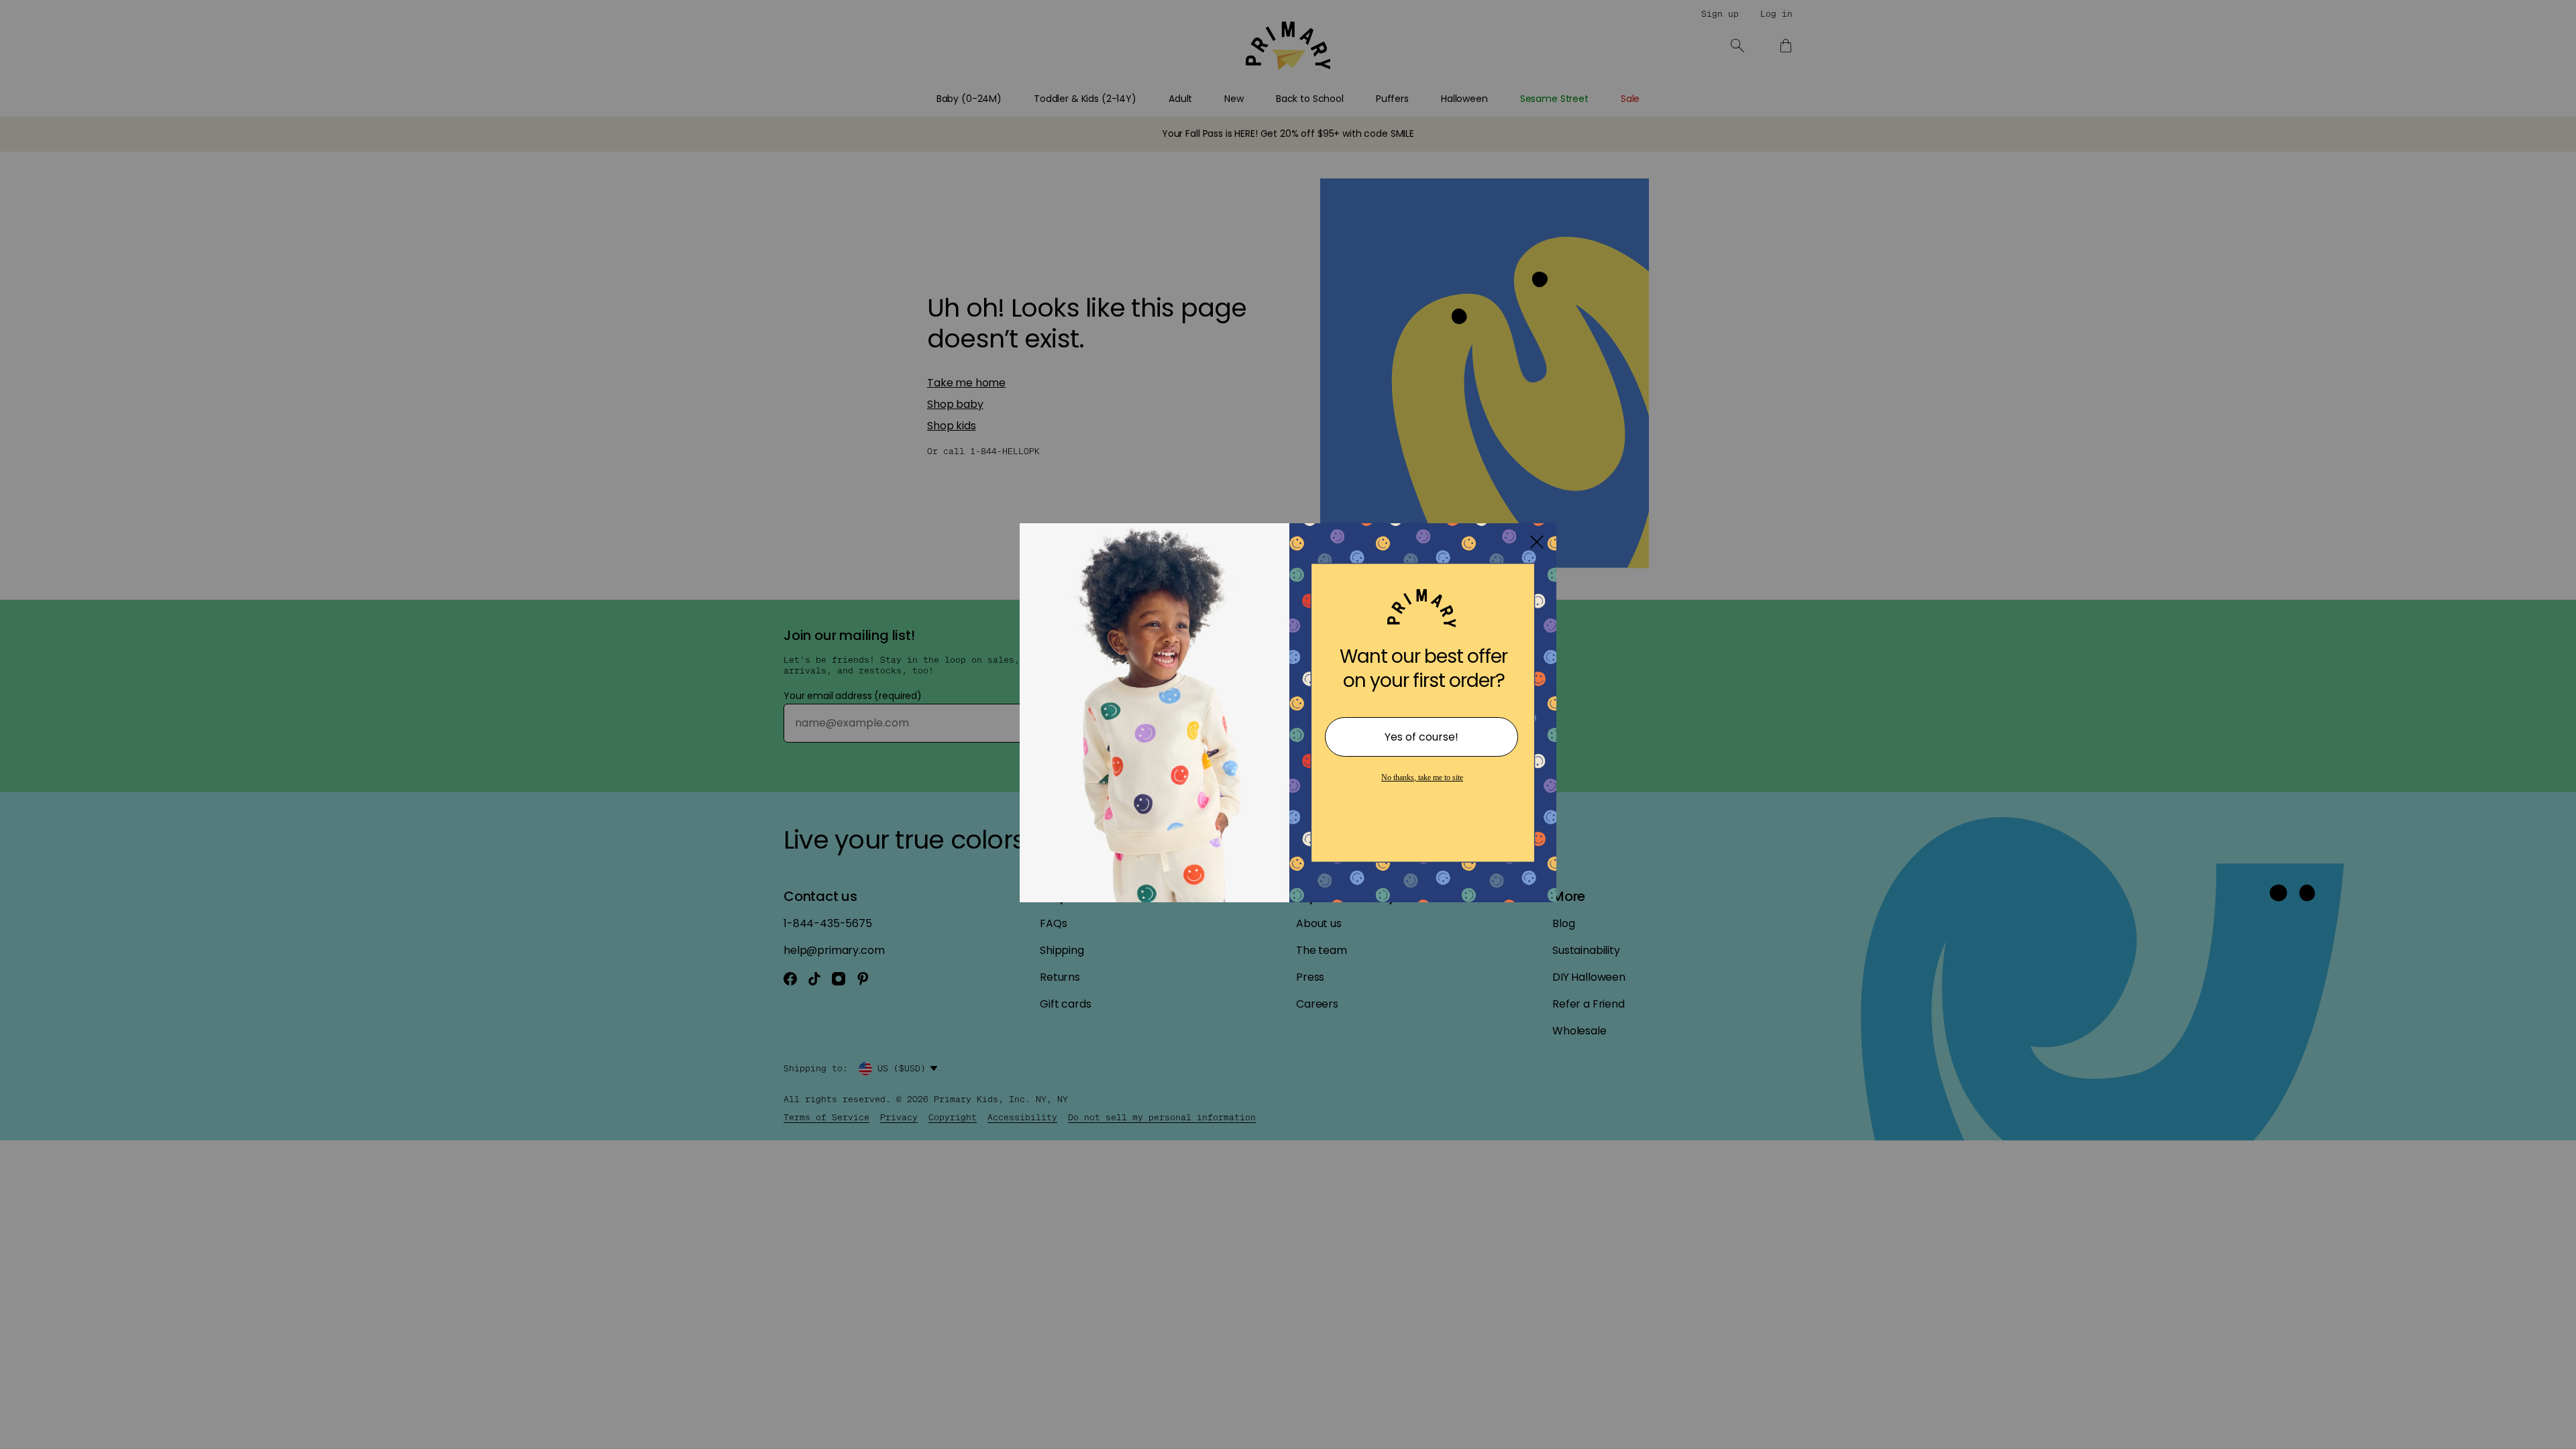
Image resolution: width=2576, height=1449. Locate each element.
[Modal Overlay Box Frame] (1288, 724)
